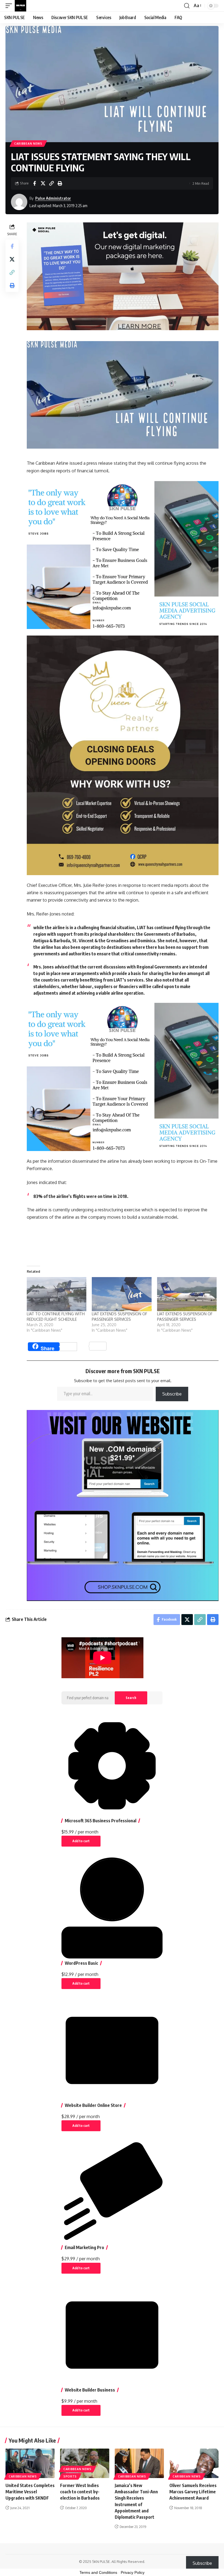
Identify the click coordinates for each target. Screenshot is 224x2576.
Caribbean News (28, 144)
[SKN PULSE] (20, 6)
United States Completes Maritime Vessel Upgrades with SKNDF (30, 2492)
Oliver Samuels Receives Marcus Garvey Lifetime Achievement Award (193, 2492)
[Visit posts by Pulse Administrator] (19, 202)
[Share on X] (43, 183)
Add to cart (81, 1841)
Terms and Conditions (98, 2572)
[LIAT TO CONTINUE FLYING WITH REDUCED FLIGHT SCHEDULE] (57, 1294)
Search (131, 1698)
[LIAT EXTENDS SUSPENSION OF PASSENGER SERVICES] (122, 1294)
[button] (10, 6)
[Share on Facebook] (34, 183)
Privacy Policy (133, 2572)
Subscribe (172, 1394)
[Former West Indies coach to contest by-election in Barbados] (85, 2463)
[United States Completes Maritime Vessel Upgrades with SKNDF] (30, 2463)
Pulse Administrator (53, 198)
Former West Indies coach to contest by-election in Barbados (80, 2492)
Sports (70, 2476)
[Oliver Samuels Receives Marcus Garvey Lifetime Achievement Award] (194, 2463)
